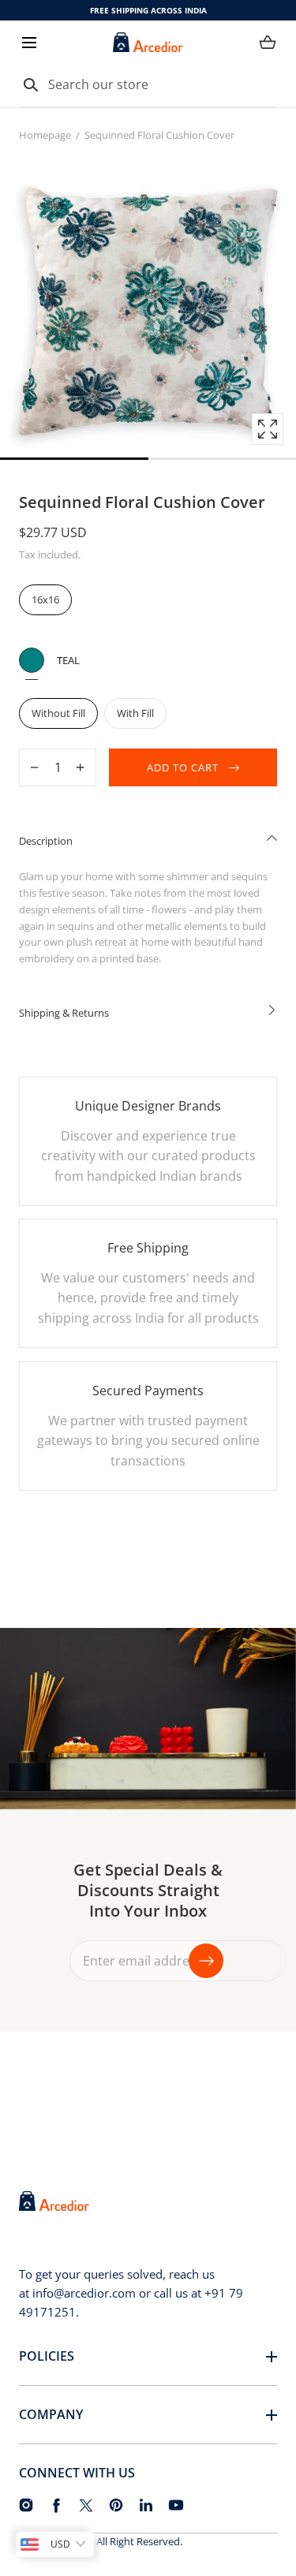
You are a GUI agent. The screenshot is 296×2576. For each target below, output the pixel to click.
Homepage (45, 135)
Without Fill (58, 713)
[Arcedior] (148, 42)
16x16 (45, 599)
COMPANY (51, 2414)
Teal (32, 660)
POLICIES (47, 2356)
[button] (29, 42)
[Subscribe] (206, 1961)
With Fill (135, 713)
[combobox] (148, 85)
